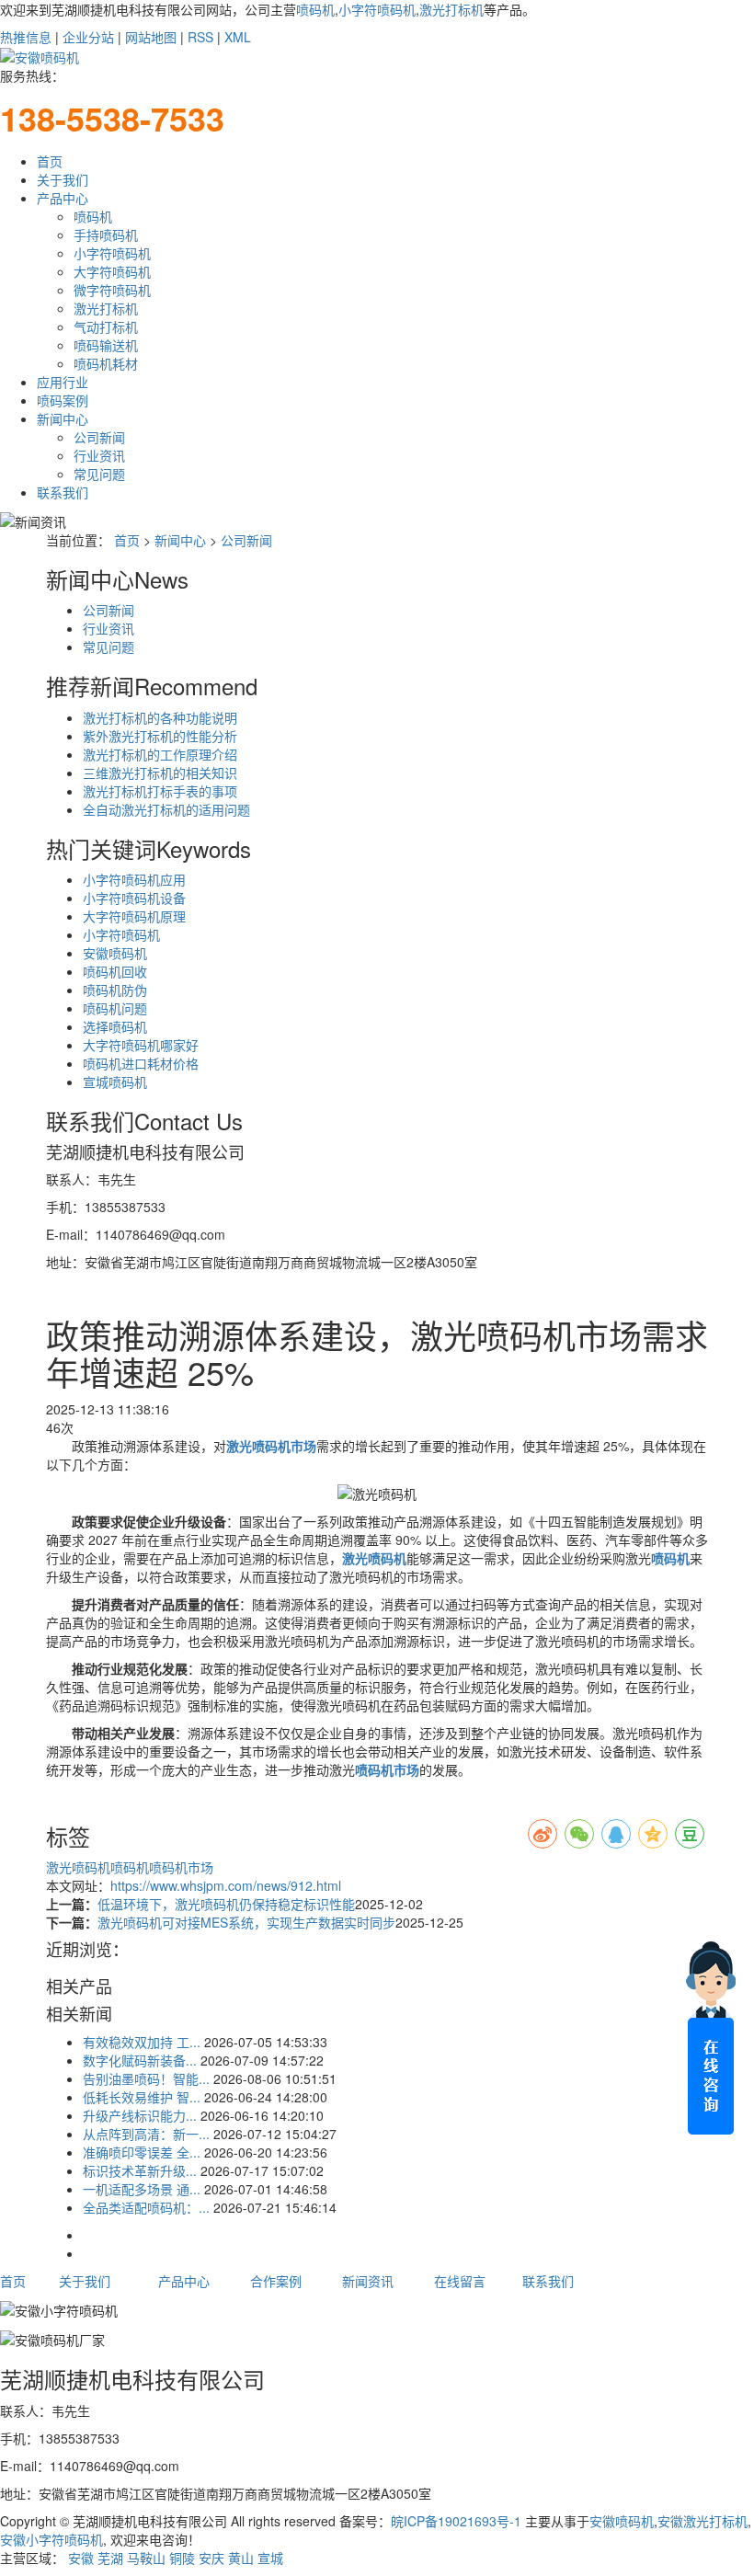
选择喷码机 (115, 1026)
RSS (200, 37)
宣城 (270, 2558)
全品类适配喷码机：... (146, 2207)
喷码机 (315, 9)
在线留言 (460, 2281)
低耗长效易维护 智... (142, 2097)
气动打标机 (106, 326)
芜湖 (110, 2558)
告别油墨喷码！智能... (146, 2078)
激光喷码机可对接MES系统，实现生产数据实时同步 (246, 1922)
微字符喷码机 (112, 290)
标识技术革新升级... (140, 2170)
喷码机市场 (181, 1867)
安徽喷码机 (115, 953)
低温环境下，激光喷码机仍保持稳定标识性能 (226, 1904)
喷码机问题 (115, 1008)
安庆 (211, 2558)
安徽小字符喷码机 (51, 2539)
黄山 (241, 2558)
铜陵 (182, 2558)
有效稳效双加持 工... (142, 2042)
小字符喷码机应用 (134, 879)
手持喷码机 (106, 235)
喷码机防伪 (115, 990)
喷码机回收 (115, 971)
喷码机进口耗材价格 (141, 1063)
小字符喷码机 (377, 9)
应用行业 (63, 382)
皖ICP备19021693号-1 (456, 2521)
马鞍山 (146, 2558)
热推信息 (26, 37)
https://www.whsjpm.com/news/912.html (226, 1885)
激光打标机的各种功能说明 (160, 717)
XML (238, 37)
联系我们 (63, 492)
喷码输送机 (106, 345)
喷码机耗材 (106, 363)
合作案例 (276, 2281)
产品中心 (63, 198)
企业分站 (88, 37)
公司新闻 (99, 437)
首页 (50, 161)
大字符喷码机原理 (134, 916)
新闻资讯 (368, 2281)
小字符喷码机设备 (134, 898)
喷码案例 (63, 400)
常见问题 (99, 474)
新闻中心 (63, 418)
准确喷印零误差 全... (142, 2152)
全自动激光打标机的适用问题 (166, 809)
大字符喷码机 (112, 271)
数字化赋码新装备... (140, 2060)
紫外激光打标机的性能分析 (160, 736)
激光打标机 (451, 9)
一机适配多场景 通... (142, 2189)
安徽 (81, 2558)
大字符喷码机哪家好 (141, 1045)
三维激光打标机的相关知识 (160, 773)
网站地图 (151, 37)
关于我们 (63, 179)
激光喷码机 (78, 1867)
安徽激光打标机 (703, 2521)
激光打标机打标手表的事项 (160, 791)
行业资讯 (99, 455)
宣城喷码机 (115, 1082)
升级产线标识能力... (140, 2115)
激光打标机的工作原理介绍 (160, 754)
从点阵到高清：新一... (146, 2134)
